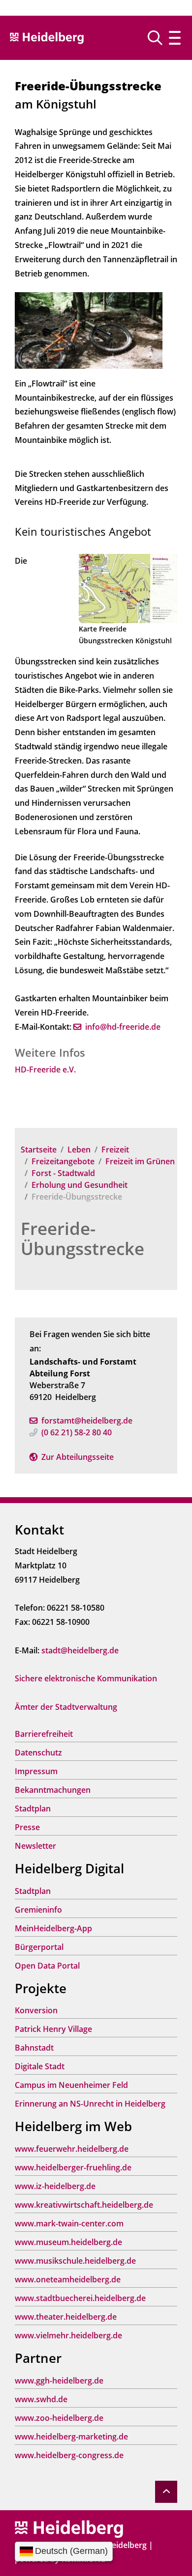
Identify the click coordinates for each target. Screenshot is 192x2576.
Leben (79, 1150)
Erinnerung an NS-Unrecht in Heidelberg (90, 2104)
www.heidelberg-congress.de (69, 2455)
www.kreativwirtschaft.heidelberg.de (84, 2205)
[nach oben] (166, 2492)
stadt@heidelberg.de (80, 1650)
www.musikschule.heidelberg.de (75, 2261)
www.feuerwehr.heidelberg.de (72, 2149)
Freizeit (115, 1150)
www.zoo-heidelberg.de (59, 2418)
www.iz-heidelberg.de (55, 2186)
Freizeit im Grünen (140, 1161)
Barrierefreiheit (44, 1734)
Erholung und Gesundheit (80, 1185)
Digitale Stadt (40, 2066)
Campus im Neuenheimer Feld (71, 2085)
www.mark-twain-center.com (69, 2223)
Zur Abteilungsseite (78, 1457)
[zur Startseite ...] (69, 2528)
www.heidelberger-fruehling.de (73, 2167)
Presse (27, 1827)
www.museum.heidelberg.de (68, 2242)
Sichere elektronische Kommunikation (86, 1678)
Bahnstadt (34, 2048)
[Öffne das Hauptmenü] (175, 38)
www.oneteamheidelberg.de (68, 2279)
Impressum (36, 1771)
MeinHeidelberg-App (53, 1928)
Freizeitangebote (63, 1161)
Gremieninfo (38, 1910)
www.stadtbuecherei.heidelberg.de (80, 2298)
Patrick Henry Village (53, 2029)
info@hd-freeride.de (123, 1027)
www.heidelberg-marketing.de (71, 2437)
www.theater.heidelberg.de (66, 2317)
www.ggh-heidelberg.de (59, 2381)
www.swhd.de (41, 2399)
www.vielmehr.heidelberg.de (68, 2335)
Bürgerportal (39, 1947)
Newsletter (35, 1846)
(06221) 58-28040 (77, 1432)
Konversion (36, 2010)
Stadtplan (33, 1809)
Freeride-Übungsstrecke (82, 1238)
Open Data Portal (47, 1966)
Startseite (39, 1150)
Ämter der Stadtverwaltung (66, 1707)
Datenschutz (38, 1753)
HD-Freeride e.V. (45, 1069)
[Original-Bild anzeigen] (89, 329)
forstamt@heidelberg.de (87, 1421)
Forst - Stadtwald (63, 1173)
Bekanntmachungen (53, 1790)
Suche (159, 38)
